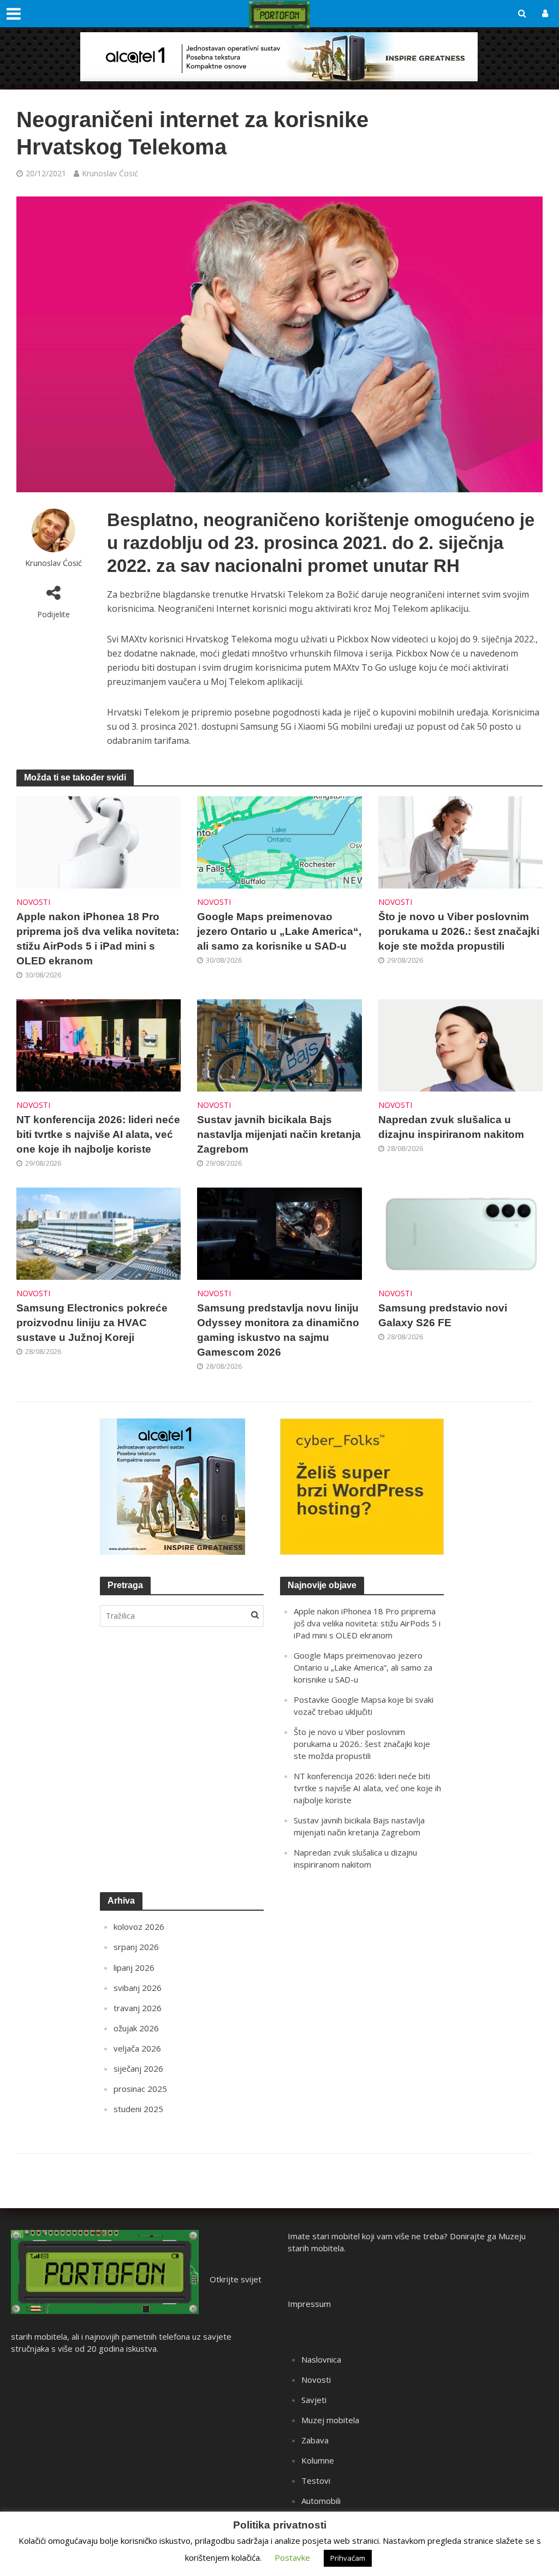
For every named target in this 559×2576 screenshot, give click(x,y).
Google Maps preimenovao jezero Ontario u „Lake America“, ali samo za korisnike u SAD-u (279, 931)
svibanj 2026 (138, 1988)
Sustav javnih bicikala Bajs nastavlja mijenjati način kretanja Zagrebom (279, 1134)
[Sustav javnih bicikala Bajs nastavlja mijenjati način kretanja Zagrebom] (279, 1045)
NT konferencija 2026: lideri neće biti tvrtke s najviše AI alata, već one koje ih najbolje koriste (98, 1134)
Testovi (316, 2480)
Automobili (321, 2501)
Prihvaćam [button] (348, 2558)
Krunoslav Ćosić (110, 173)
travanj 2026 (138, 2008)
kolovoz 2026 (139, 1927)
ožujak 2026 (136, 2028)
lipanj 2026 (134, 1967)
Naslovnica (321, 2359)
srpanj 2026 (136, 1947)
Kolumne (318, 2460)
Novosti (33, 902)
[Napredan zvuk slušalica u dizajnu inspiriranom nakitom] (460, 1045)
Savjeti (314, 2400)
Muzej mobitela (330, 2420)
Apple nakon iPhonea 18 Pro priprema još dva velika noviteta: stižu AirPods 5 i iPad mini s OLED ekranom (98, 939)
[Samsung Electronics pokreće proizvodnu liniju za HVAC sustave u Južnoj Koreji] (99, 1233)
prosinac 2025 (140, 2089)
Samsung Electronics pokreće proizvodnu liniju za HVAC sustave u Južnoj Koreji (92, 1323)
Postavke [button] (292, 2557)
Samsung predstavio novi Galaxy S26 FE (443, 1315)
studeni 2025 (138, 2109)
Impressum (309, 2304)
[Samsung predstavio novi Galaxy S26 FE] (460, 1233)
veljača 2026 (137, 2048)
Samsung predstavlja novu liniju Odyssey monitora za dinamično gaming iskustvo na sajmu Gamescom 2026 (278, 1330)
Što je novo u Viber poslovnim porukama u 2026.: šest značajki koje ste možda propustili (459, 931)
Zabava (315, 2440)
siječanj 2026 (138, 2068)
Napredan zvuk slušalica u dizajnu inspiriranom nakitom (451, 1127)
